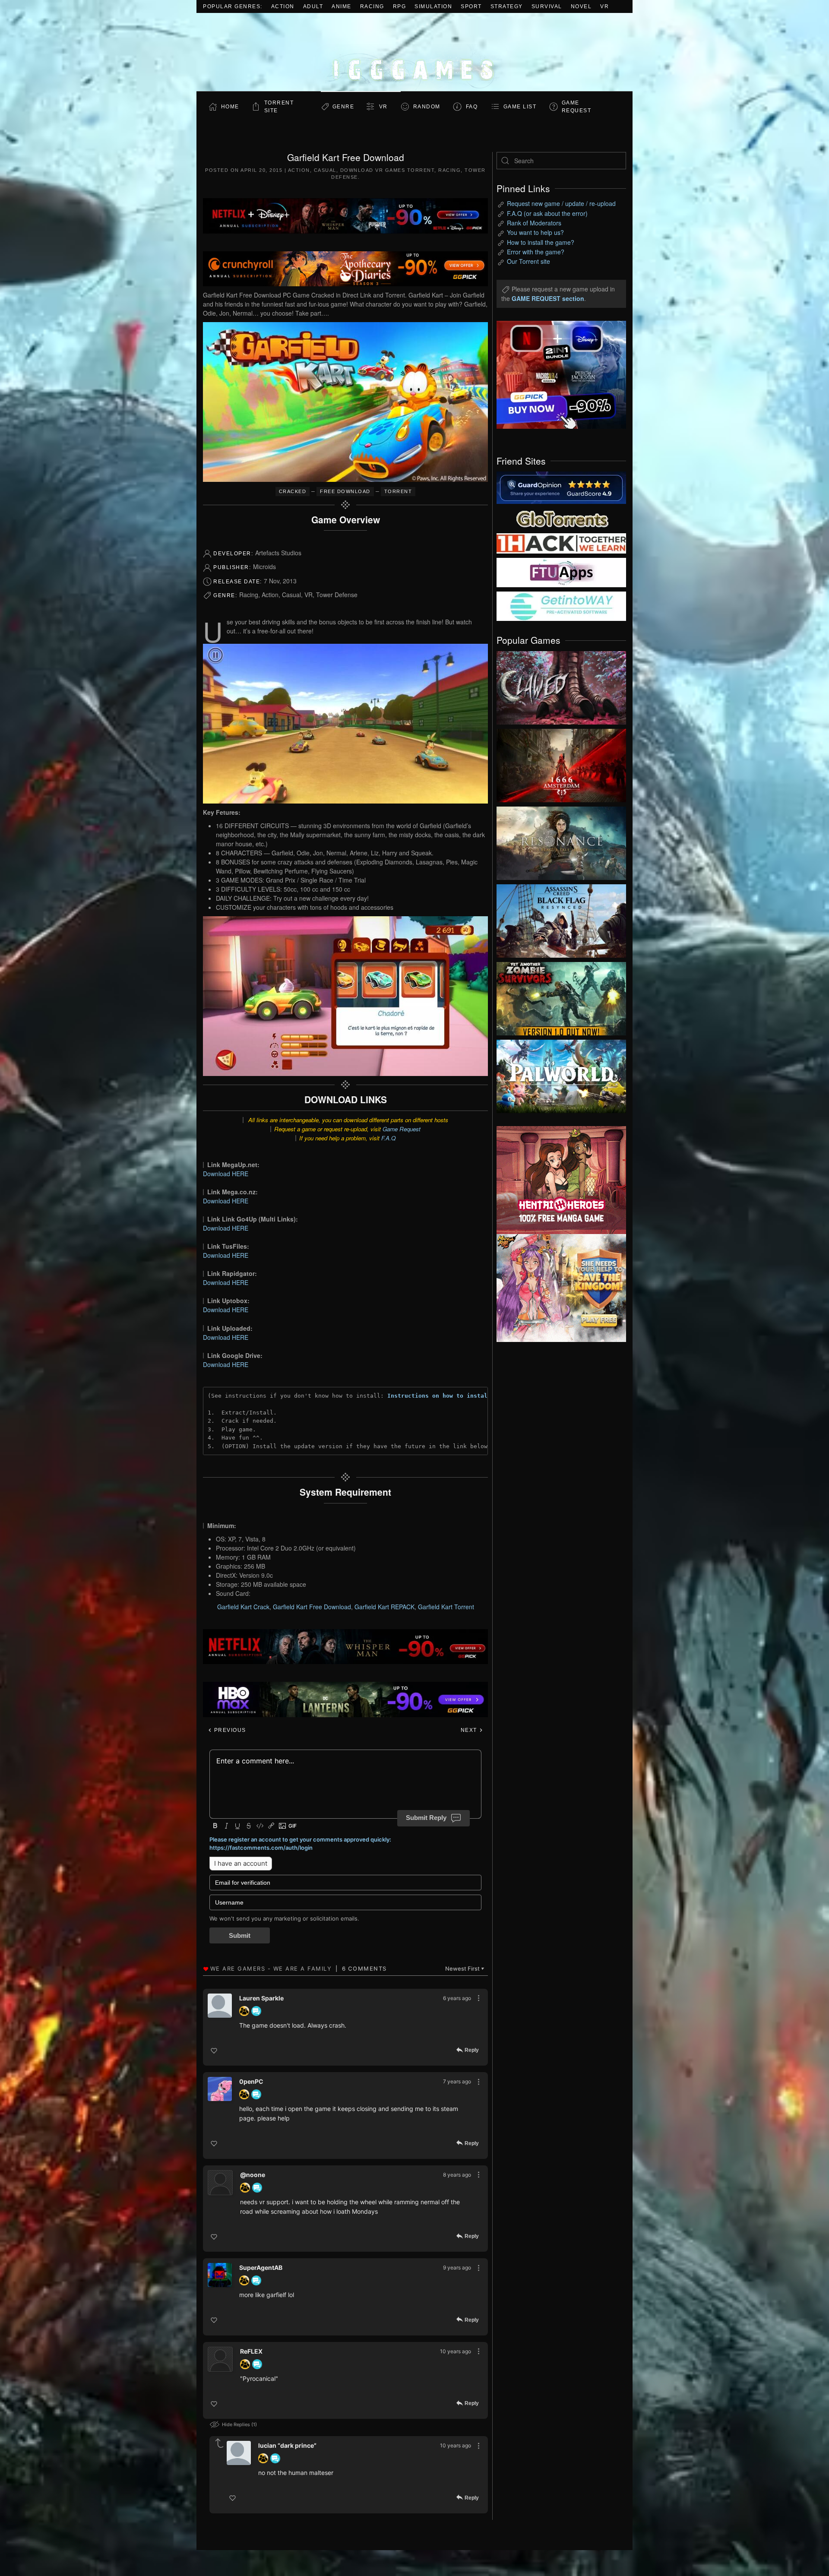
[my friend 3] (561, 543)
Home (230, 107)
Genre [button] (343, 107)
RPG (400, 6)
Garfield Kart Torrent (446, 1607)
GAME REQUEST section (548, 298)
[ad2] (557, 1180)
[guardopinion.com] (561, 487)
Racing (372, 6)
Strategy (507, 6)
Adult (313, 6)
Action (283, 6)
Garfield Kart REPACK (384, 1607)
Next (470, 1730)
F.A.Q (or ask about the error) (547, 213)
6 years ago (457, 1998)
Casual (325, 170)
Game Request (402, 1129)
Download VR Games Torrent (388, 170)
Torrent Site (279, 107)
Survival (547, 6)
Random (427, 107)
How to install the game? (541, 242)
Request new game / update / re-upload (561, 203)
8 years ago (457, 2175)
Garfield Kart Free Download (312, 1607)
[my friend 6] (561, 572)
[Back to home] (414, 52)
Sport (471, 6)
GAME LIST (520, 107)
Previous (229, 1730)
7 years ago (457, 2081)
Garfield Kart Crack (243, 1607)
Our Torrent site (528, 261)
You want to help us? (535, 232)
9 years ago (457, 2267)
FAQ (472, 107)
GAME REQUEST (577, 107)
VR (604, 6)
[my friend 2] (561, 518)
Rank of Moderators (534, 223)
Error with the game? (536, 252)
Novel (581, 6)
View (561, 686)
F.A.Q (388, 1138)
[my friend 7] (561, 605)
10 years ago (456, 2351)
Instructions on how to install (439, 1396)
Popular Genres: (233, 6)
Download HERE (226, 1174)
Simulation (433, 6)
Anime (342, 6)
